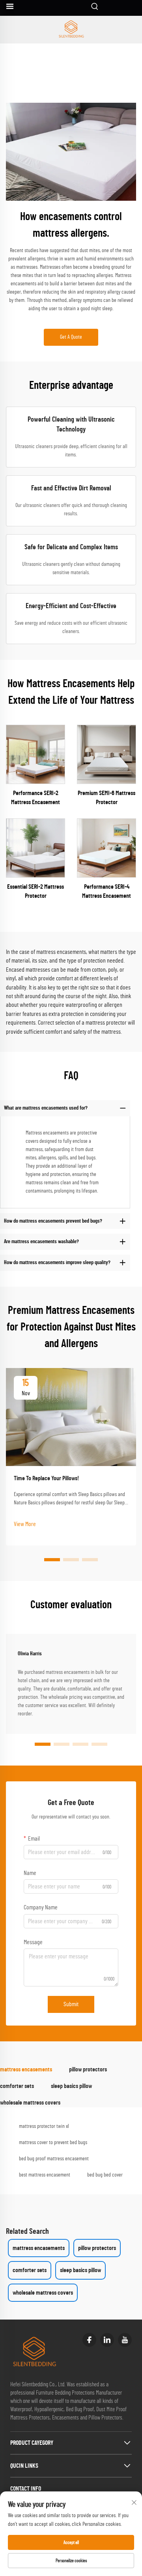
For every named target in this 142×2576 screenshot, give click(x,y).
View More (25, 1524)
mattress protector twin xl (44, 2126)
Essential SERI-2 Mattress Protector (35, 891)
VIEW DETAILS (36, 754)
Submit (71, 2004)
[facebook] (89, 2340)
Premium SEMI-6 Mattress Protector (106, 797)
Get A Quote (71, 337)
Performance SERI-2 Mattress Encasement (35, 797)
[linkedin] (107, 2340)
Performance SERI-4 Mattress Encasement (106, 891)
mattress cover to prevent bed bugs (53, 2143)
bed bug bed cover (105, 2175)
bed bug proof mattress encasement (54, 2159)
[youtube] (125, 2340)
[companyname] (71, 30)
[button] (52, 1560)
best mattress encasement (45, 2175)
